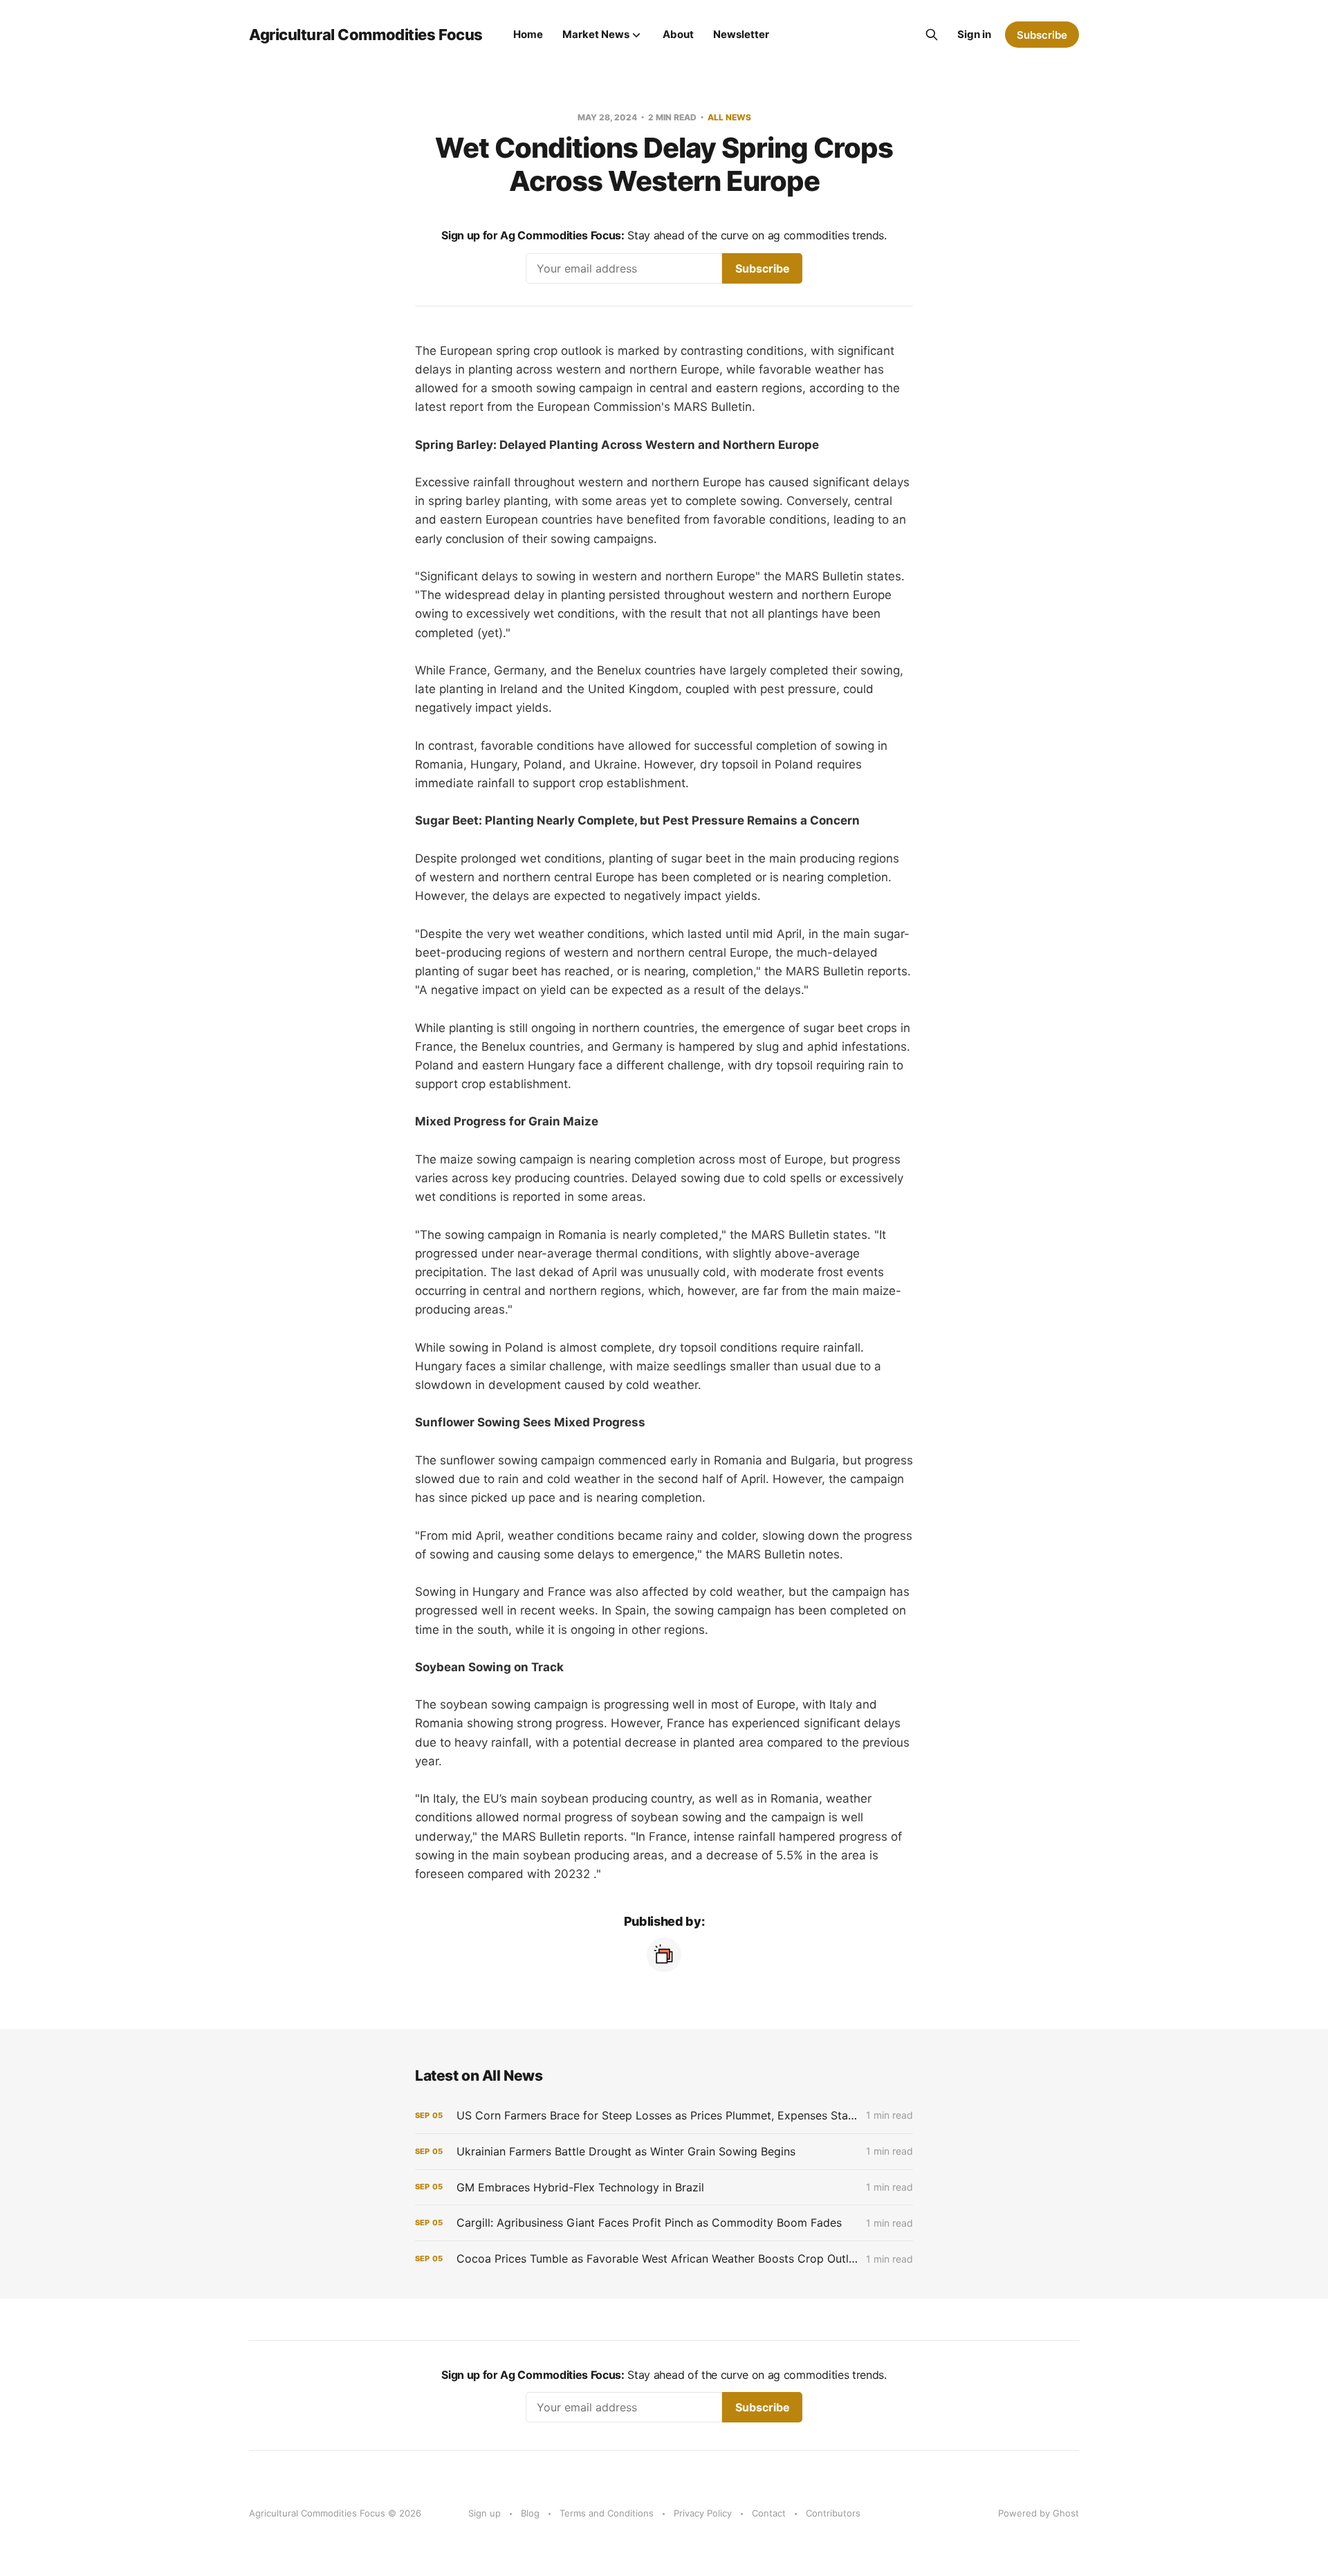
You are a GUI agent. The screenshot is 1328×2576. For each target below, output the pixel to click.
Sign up (485, 2513)
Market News (596, 34)
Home (528, 34)
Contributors (833, 2513)
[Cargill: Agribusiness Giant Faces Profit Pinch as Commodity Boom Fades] (664, 2223)
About (678, 34)
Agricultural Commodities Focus (366, 35)
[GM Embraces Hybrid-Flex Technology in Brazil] (664, 2188)
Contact (769, 2513)
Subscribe (1042, 35)
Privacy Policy (703, 2513)
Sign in (974, 34)
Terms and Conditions (607, 2513)
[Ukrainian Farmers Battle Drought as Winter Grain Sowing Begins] (664, 2152)
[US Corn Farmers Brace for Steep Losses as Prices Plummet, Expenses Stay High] (664, 2116)
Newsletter (741, 34)
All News (729, 117)
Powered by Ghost (1039, 2513)
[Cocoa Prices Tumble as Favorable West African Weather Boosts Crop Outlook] (664, 2259)
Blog (530, 2513)
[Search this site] (932, 35)
